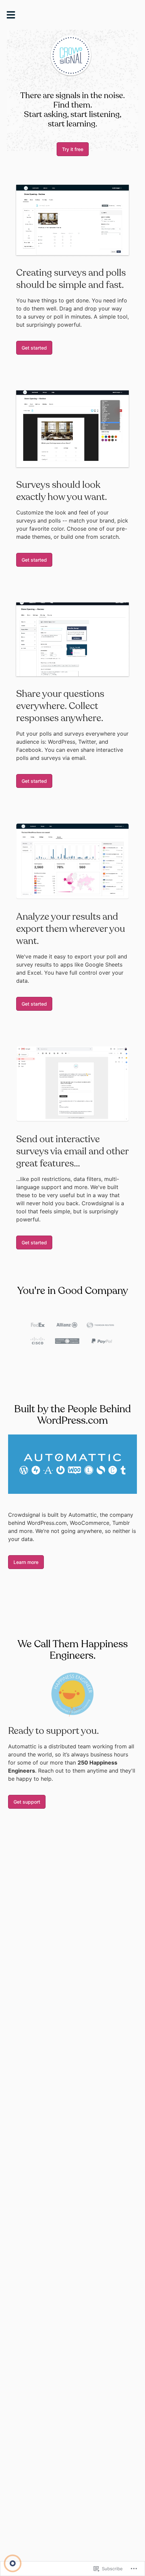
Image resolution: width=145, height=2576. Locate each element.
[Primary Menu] (13, 17)
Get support (27, 1802)
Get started (34, 348)
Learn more (26, 1562)
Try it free (73, 149)
